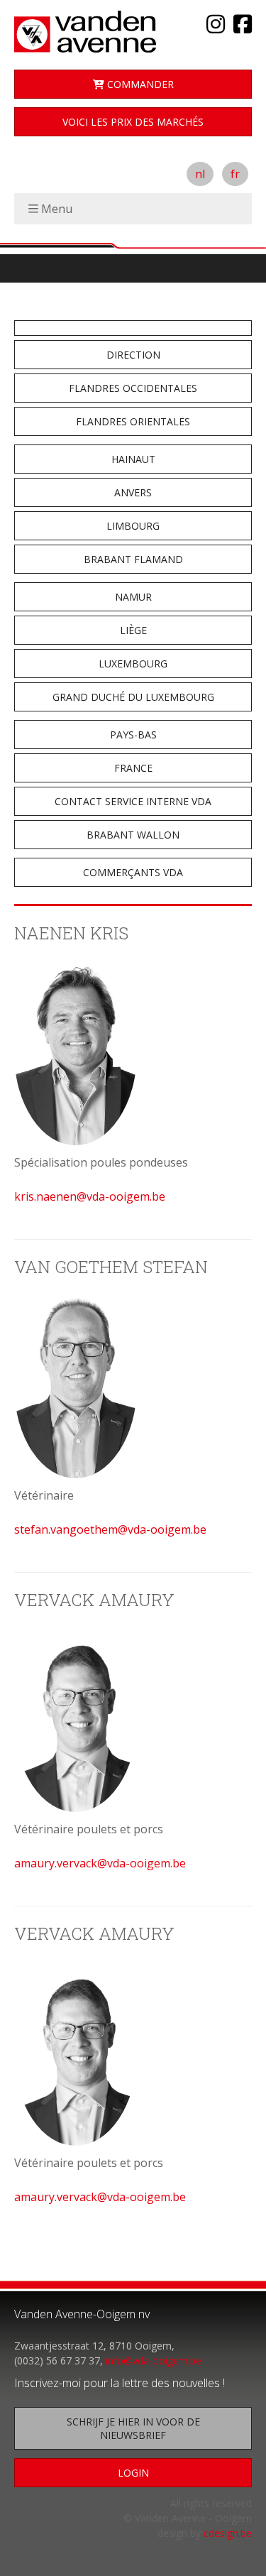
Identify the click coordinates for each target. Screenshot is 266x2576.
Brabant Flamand (133, 559)
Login (133, 2473)
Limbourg (133, 526)
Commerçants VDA (133, 872)
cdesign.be (228, 2533)
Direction (133, 355)
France (133, 768)
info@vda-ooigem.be (154, 2361)
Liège (133, 630)
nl (200, 174)
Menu (57, 209)
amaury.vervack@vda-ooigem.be (100, 1863)
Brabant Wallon (133, 835)
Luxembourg (133, 664)
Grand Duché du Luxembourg (133, 697)
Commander (139, 84)
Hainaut (133, 459)
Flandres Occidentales (133, 388)
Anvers (133, 492)
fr (235, 174)
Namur (133, 597)
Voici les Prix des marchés (133, 122)
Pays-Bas (133, 735)
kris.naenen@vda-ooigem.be (90, 1196)
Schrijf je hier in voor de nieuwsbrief (133, 2428)
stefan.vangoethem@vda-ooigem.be (110, 1529)
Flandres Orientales (133, 421)
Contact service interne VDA (133, 801)
